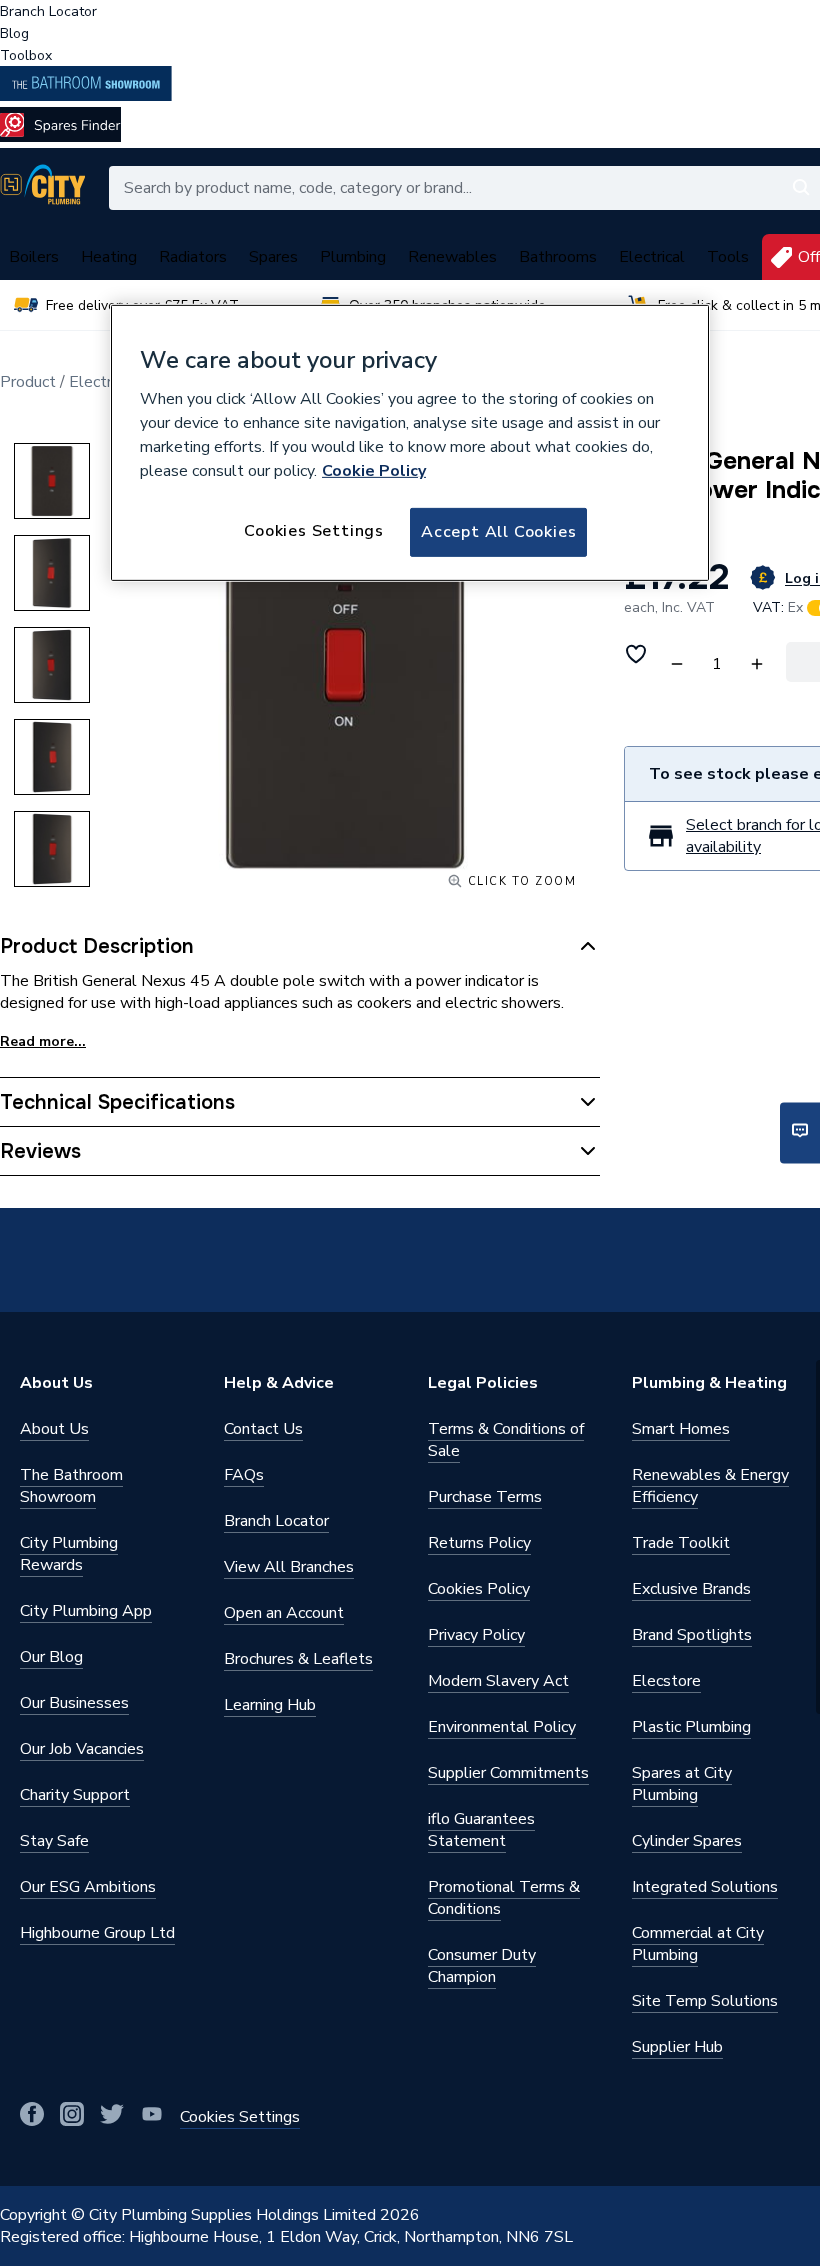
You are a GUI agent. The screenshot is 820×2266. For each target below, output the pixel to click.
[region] (410, 443)
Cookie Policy (374, 471)
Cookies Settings (314, 531)
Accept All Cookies (498, 532)
